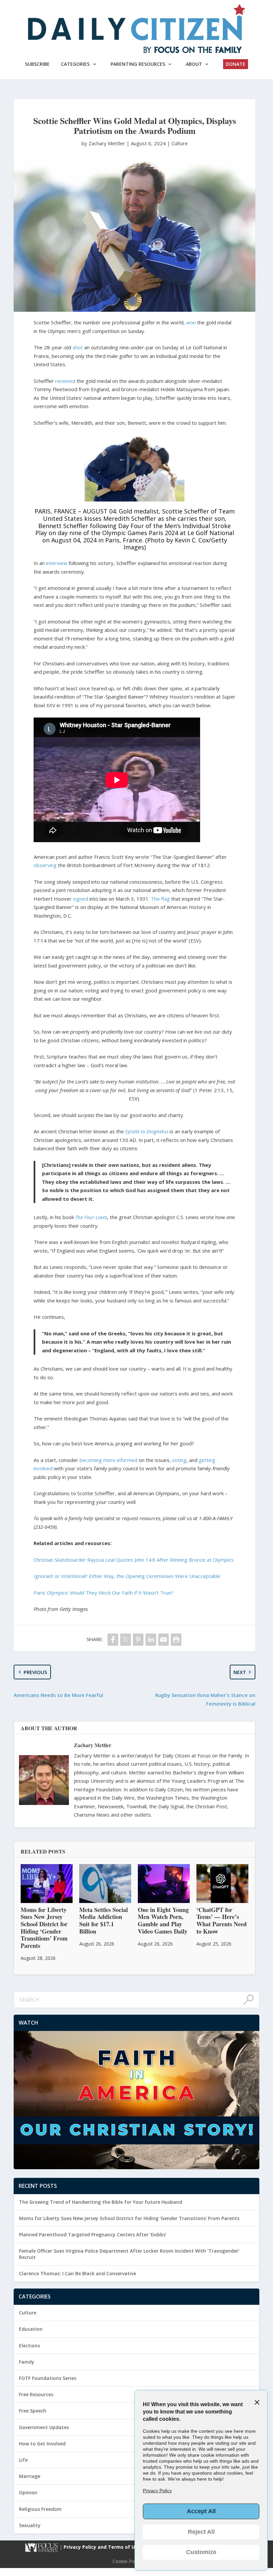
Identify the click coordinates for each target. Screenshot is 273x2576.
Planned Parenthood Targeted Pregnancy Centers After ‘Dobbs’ (93, 2235)
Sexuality (30, 2525)
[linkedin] (151, 1640)
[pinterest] (138, 1640)
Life (23, 2460)
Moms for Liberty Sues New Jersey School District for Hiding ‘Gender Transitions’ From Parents (129, 2218)
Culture (180, 143)
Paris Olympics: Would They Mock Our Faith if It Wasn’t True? (104, 1593)
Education (31, 2329)
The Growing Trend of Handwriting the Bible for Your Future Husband (101, 2202)
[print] (176, 1640)
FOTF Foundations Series (48, 2378)
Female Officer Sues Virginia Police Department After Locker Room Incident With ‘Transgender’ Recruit (129, 2254)
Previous (35, 1672)
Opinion (28, 2492)
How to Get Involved (42, 2444)
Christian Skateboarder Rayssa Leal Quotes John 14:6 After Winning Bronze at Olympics (134, 1560)
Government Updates (44, 2427)
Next (240, 1672)
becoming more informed (109, 1460)
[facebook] (113, 1640)
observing (45, 865)
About (194, 64)
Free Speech (33, 2411)
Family (27, 2362)
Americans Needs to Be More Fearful (58, 1695)
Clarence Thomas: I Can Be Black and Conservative (78, 2273)
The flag (160, 899)
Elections (29, 2346)
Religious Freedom (40, 2509)
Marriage (30, 2476)
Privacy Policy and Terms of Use (103, 2547)
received (65, 381)
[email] (163, 1640)
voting (179, 1460)
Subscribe (37, 64)
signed (81, 899)
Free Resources (36, 2394)
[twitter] (126, 1640)
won (191, 322)
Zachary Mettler (93, 1745)
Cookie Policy (127, 2561)
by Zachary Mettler (104, 143)
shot (78, 347)
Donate (236, 64)
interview (57, 563)
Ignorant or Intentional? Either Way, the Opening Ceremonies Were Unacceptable (127, 1576)
